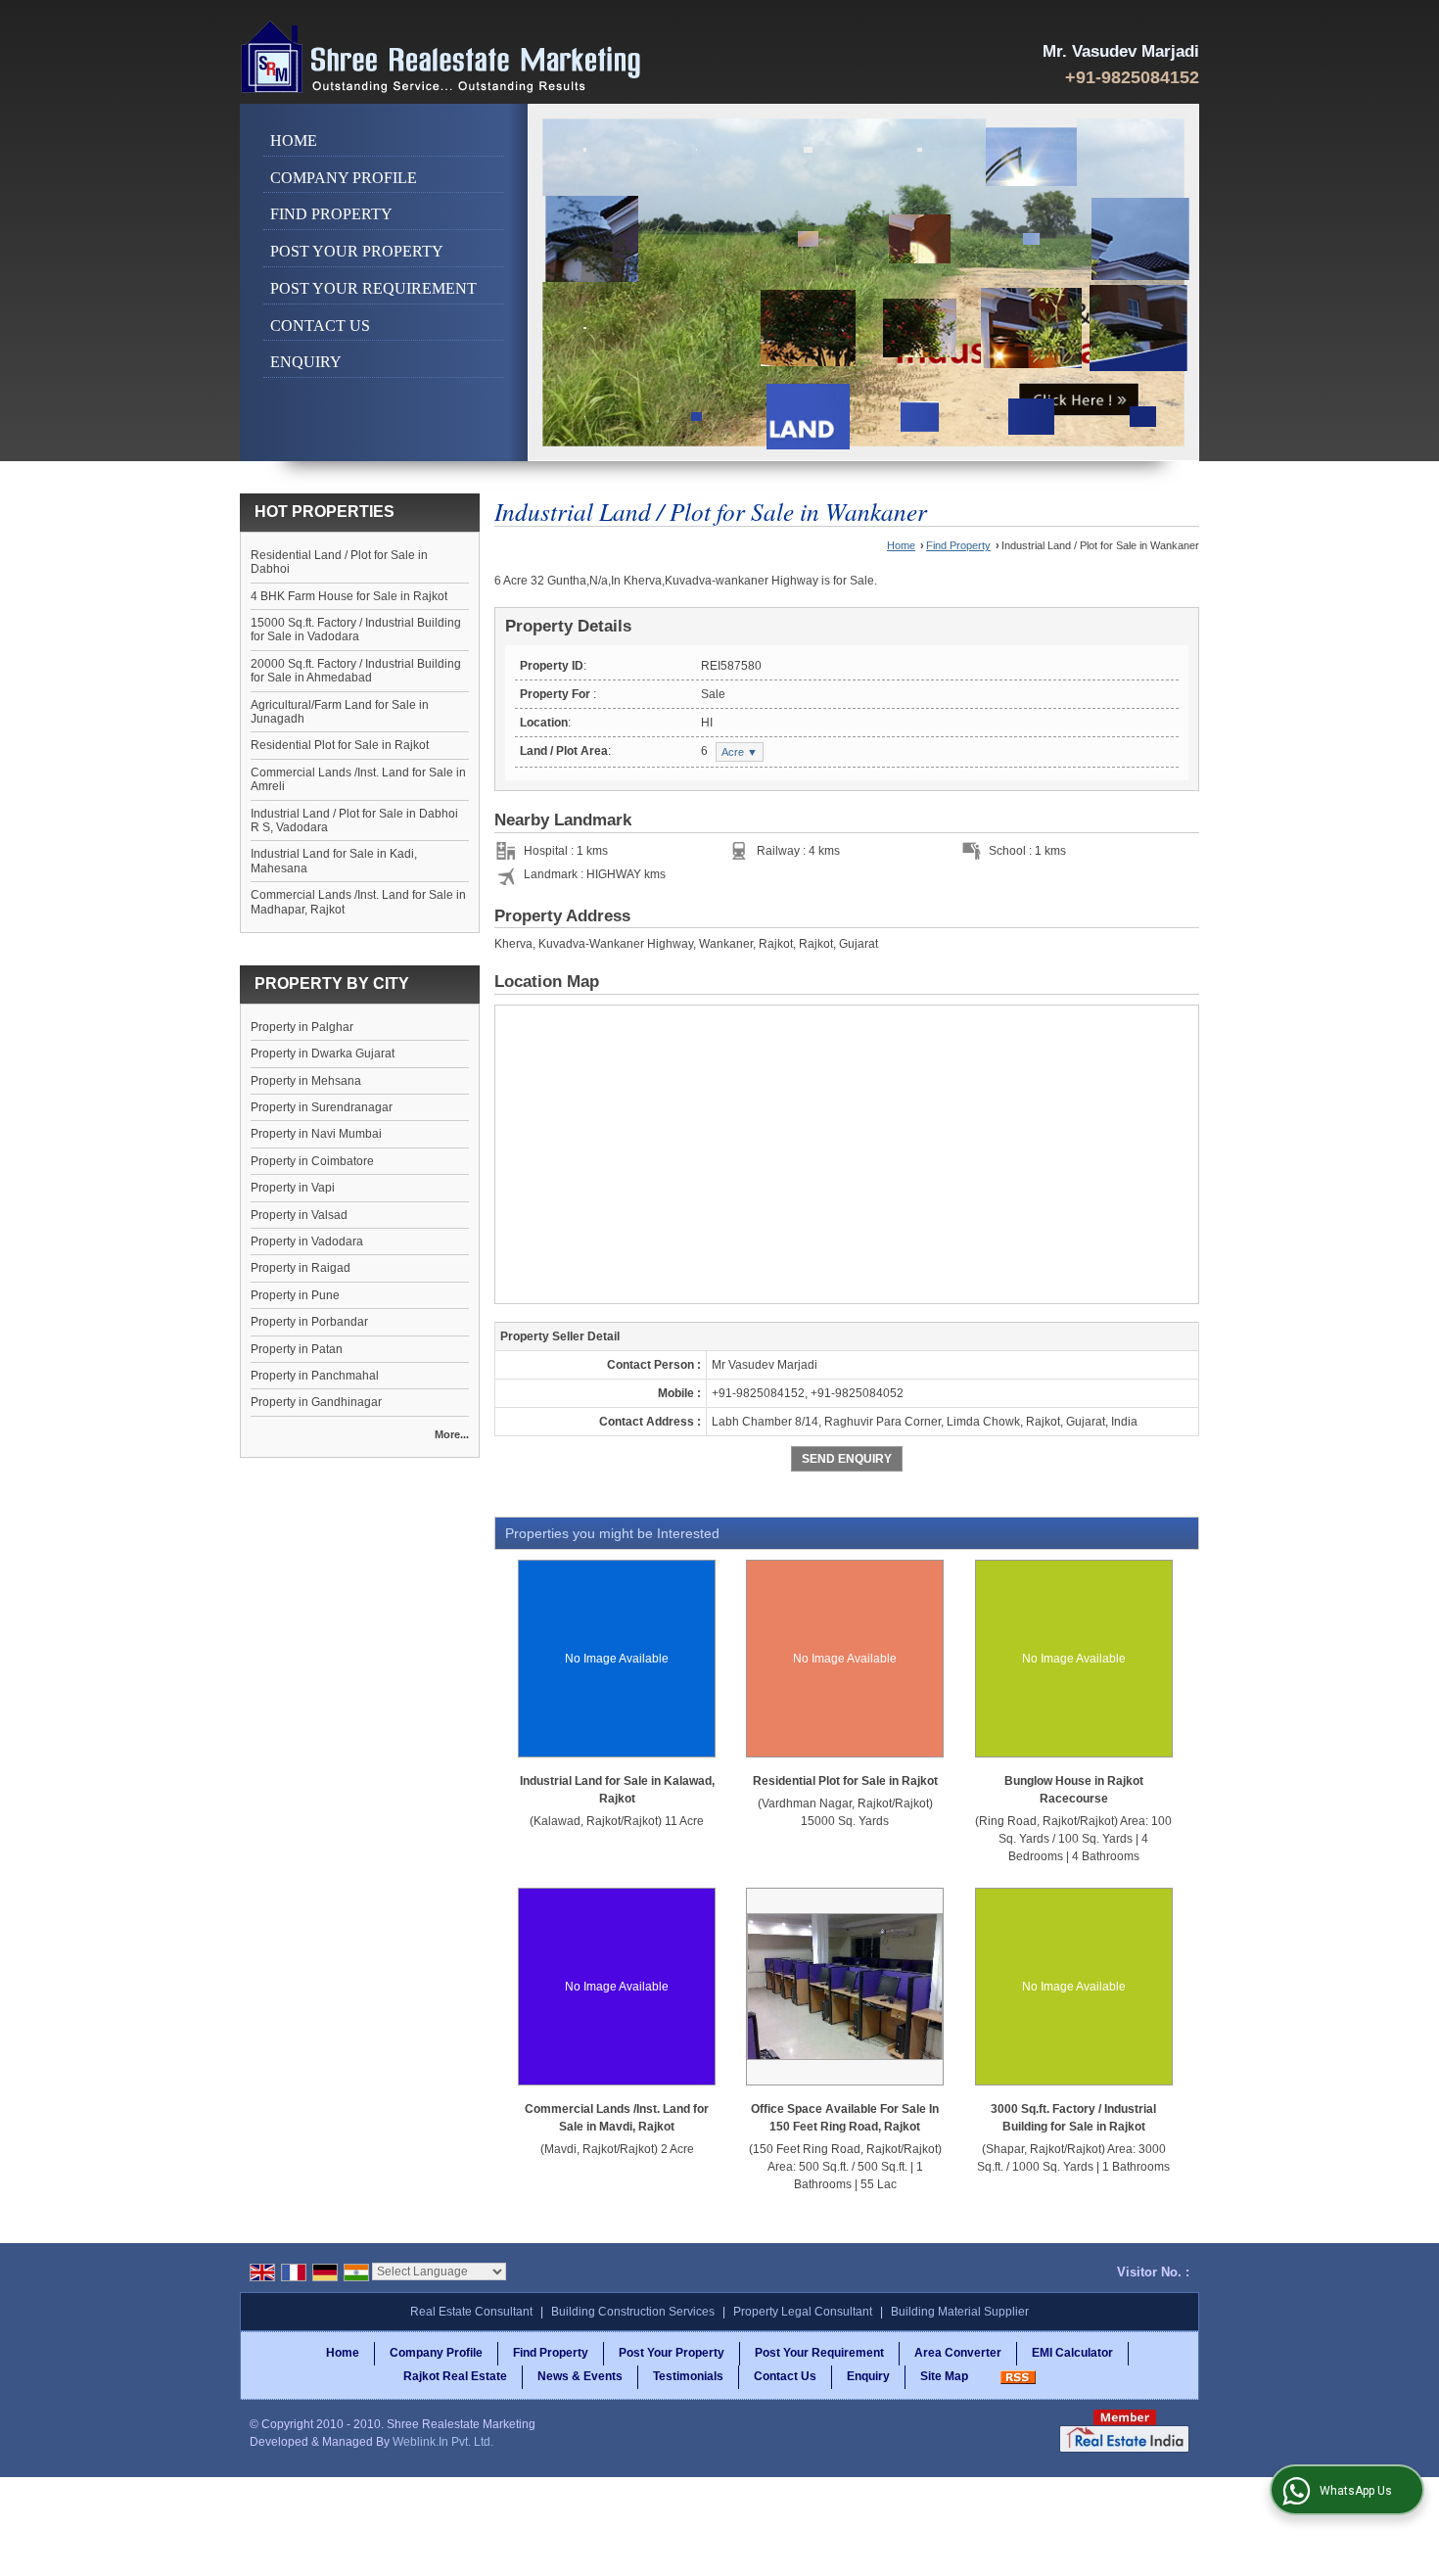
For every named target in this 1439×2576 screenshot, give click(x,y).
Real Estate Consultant (471, 2312)
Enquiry (306, 362)
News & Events (580, 2376)
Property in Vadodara (307, 1241)
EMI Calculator (1072, 2353)
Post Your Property (357, 251)
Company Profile (344, 178)
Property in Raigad (301, 1268)
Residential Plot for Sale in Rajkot (340, 745)
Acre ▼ (740, 752)
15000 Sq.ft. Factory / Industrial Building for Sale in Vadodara (356, 630)
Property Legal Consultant (803, 2312)
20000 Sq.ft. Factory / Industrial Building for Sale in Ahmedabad (356, 671)
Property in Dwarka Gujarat (323, 1054)
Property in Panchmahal (315, 1376)
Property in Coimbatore (312, 1161)
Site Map (944, 2376)
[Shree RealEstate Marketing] (441, 57)
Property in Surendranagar (322, 1107)
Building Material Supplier (960, 2312)
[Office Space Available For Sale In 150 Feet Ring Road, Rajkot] (845, 1987)
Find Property (331, 214)
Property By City (332, 984)
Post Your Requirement (373, 288)
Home (294, 141)
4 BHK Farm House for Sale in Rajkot (349, 596)
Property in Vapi (293, 1188)
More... (452, 1434)
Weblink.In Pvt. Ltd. (443, 2442)
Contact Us (320, 326)
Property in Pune (295, 1295)
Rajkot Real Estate (455, 2376)
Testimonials (688, 2376)
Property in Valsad (299, 1215)
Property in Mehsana (306, 1081)
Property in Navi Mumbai (316, 1134)
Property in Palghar (302, 1027)
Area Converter (958, 2353)
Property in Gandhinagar (316, 1402)
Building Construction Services (633, 2312)
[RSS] (1018, 2376)
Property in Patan (297, 1349)
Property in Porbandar (309, 1322)
